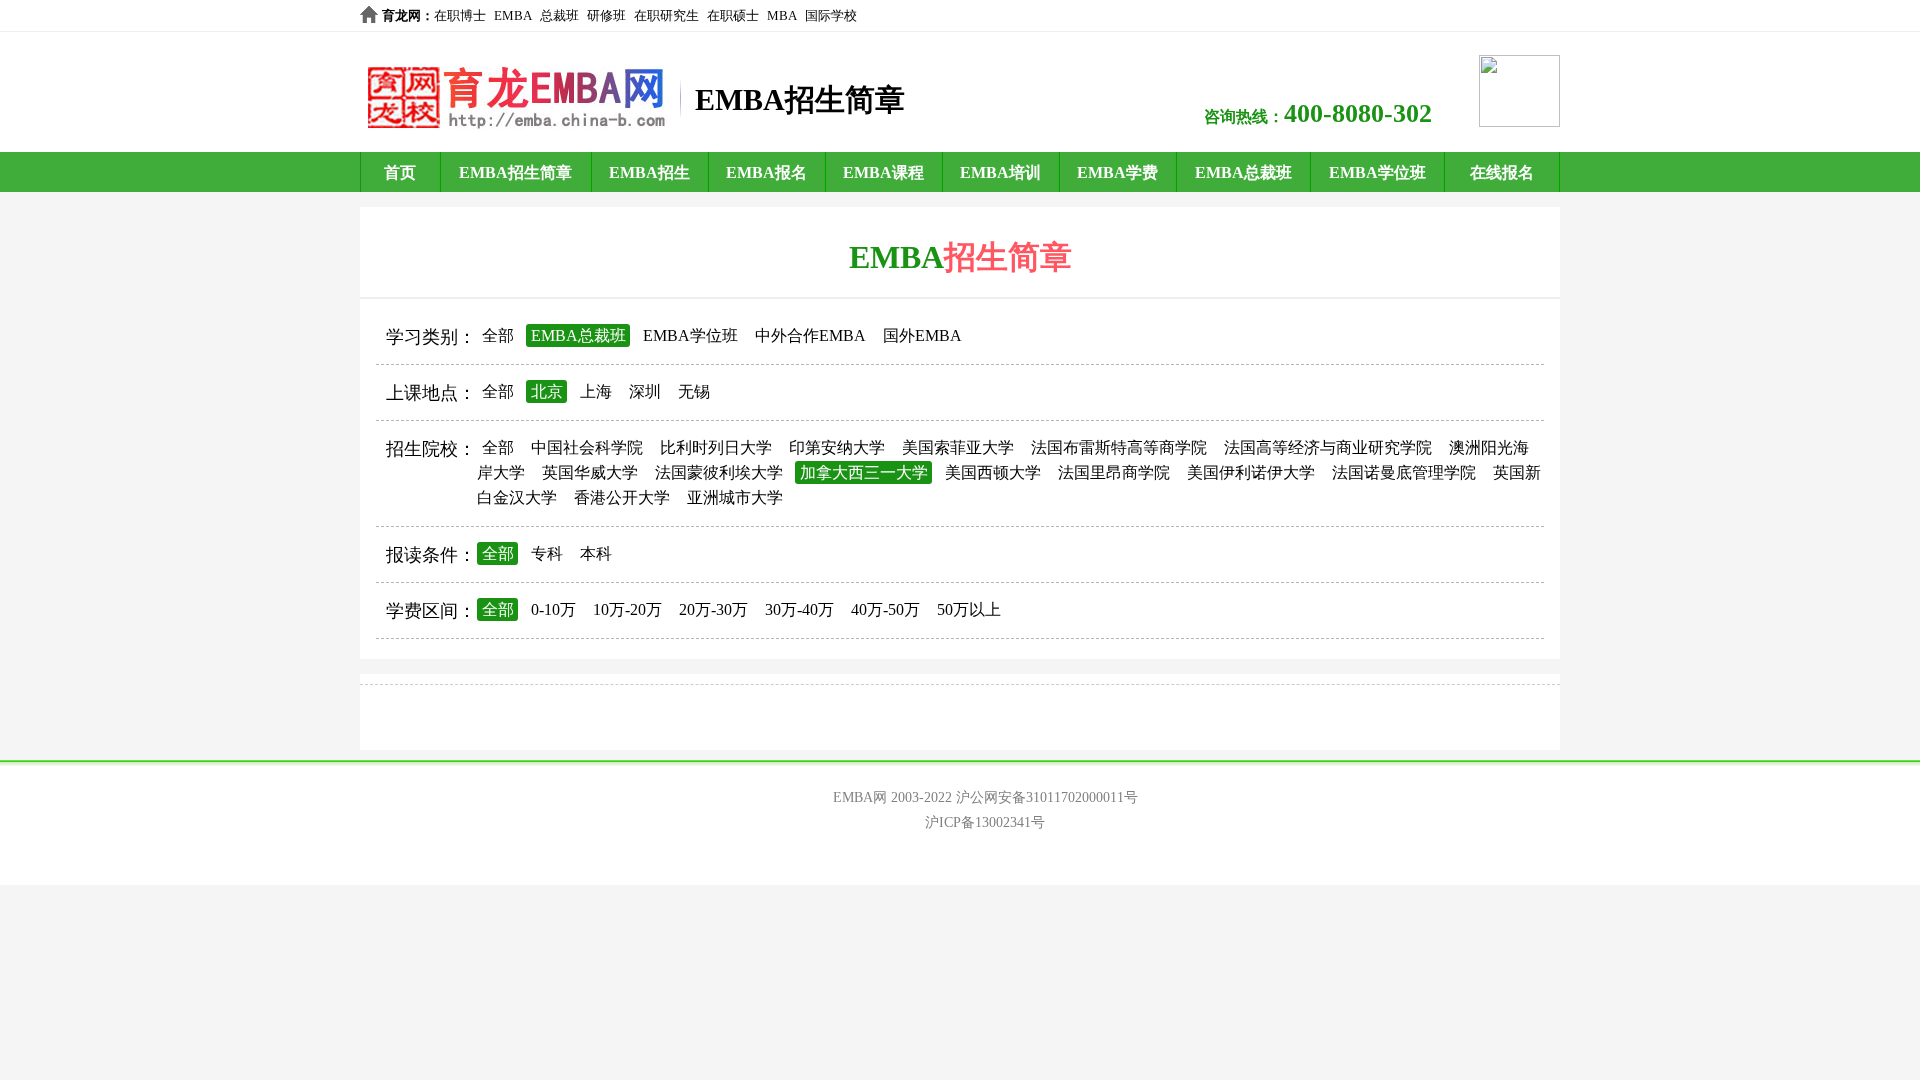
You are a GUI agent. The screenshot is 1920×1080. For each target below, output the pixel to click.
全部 (498, 335)
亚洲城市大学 (735, 497)
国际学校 (831, 15)
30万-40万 (799, 609)
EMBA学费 (1117, 172)
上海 (596, 391)
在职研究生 (666, 15)
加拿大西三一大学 (864, 472)
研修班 (606, 15)
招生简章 (1008, 257)
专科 (547, 553)
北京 (547, 391)
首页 (400, 172)
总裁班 (559, 15)
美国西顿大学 (993, 472)
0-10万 (553, 609)
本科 (596, 553)
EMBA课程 (883, 172)
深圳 (645, 391)
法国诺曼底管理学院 (1404, 472)
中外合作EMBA (810, 335)
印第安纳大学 (837, 447)
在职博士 (460, 15)
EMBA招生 (649, 172)
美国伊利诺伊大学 (1251, 472)
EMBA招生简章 (515, 172)
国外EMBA (922, 335)
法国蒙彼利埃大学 (719, 472)
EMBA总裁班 (1243, 172)
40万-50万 (885, 609)
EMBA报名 (766, 172)
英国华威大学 (590, 472)
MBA (782, 15)
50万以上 (969, 609)
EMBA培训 (1000, 172)
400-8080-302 (1358, 113)
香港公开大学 (622, 497)
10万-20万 (627, 609)
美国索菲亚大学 (958, 447)
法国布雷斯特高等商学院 (1119, 447)
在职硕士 (733, 15)
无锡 (694, 391)
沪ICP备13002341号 (985, 822)
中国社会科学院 (587, 447)
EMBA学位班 (1377, 172)
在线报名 (1502, 172)
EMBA (513, 15)
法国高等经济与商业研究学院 (1328, 447)
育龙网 (401, 15)
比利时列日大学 (716, 447)
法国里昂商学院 (1114, 472)
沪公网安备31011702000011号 (1047, 797)
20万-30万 (713, 609)
